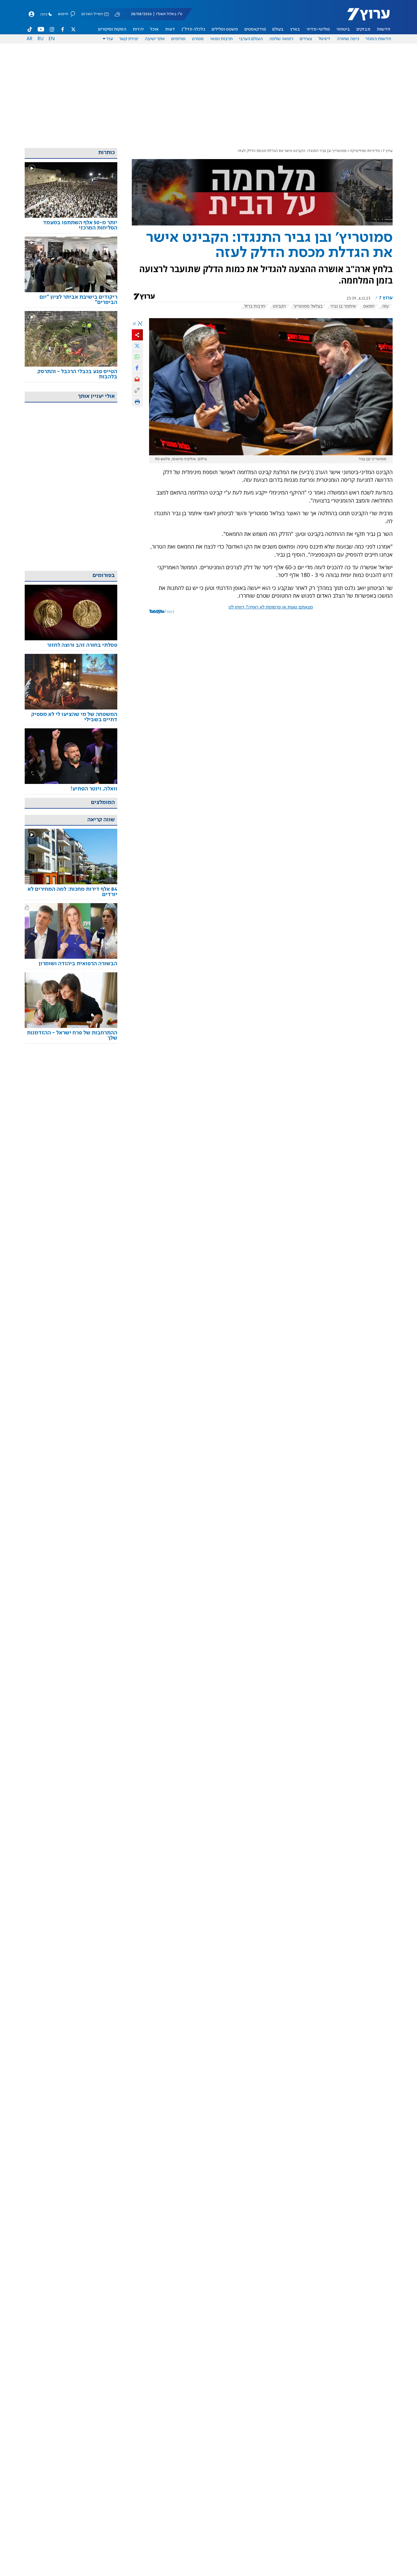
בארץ (295, 29)
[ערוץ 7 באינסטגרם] (52, 29)
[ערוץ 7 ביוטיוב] (41, 29)
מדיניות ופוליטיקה (365, 151)
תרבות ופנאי (221, 39)
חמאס (369, 306)
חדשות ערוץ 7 (364, 17)
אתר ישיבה (155, 39)
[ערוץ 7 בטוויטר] (73, 29)
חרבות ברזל (255, 306)
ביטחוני (343, 29)
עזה (385, 306)
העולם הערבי (251, 39)
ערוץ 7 (388, 151)
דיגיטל (324, 39)
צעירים (306, 39)
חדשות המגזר (378, 39)
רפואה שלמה (281, 39)
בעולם (278, 29)
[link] (71, 225)
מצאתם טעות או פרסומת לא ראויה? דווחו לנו (271, 607)
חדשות (384, 29)
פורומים (178, 39)
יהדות (138, 29)
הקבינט (279, 306)
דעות (170, 29)
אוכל (154, 29)
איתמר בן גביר (343, 306)
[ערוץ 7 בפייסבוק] (62, 29)
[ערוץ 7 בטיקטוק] (30, 29)
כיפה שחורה (348, 39)
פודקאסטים (255, 29)
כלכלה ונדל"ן (193, 29)
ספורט (198, 39)
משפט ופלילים (225, 29)
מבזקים (363, 29)
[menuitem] (384, 29)
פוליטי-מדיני (318, 29)
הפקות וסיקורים (112, 29)
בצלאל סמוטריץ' (308, 306)
